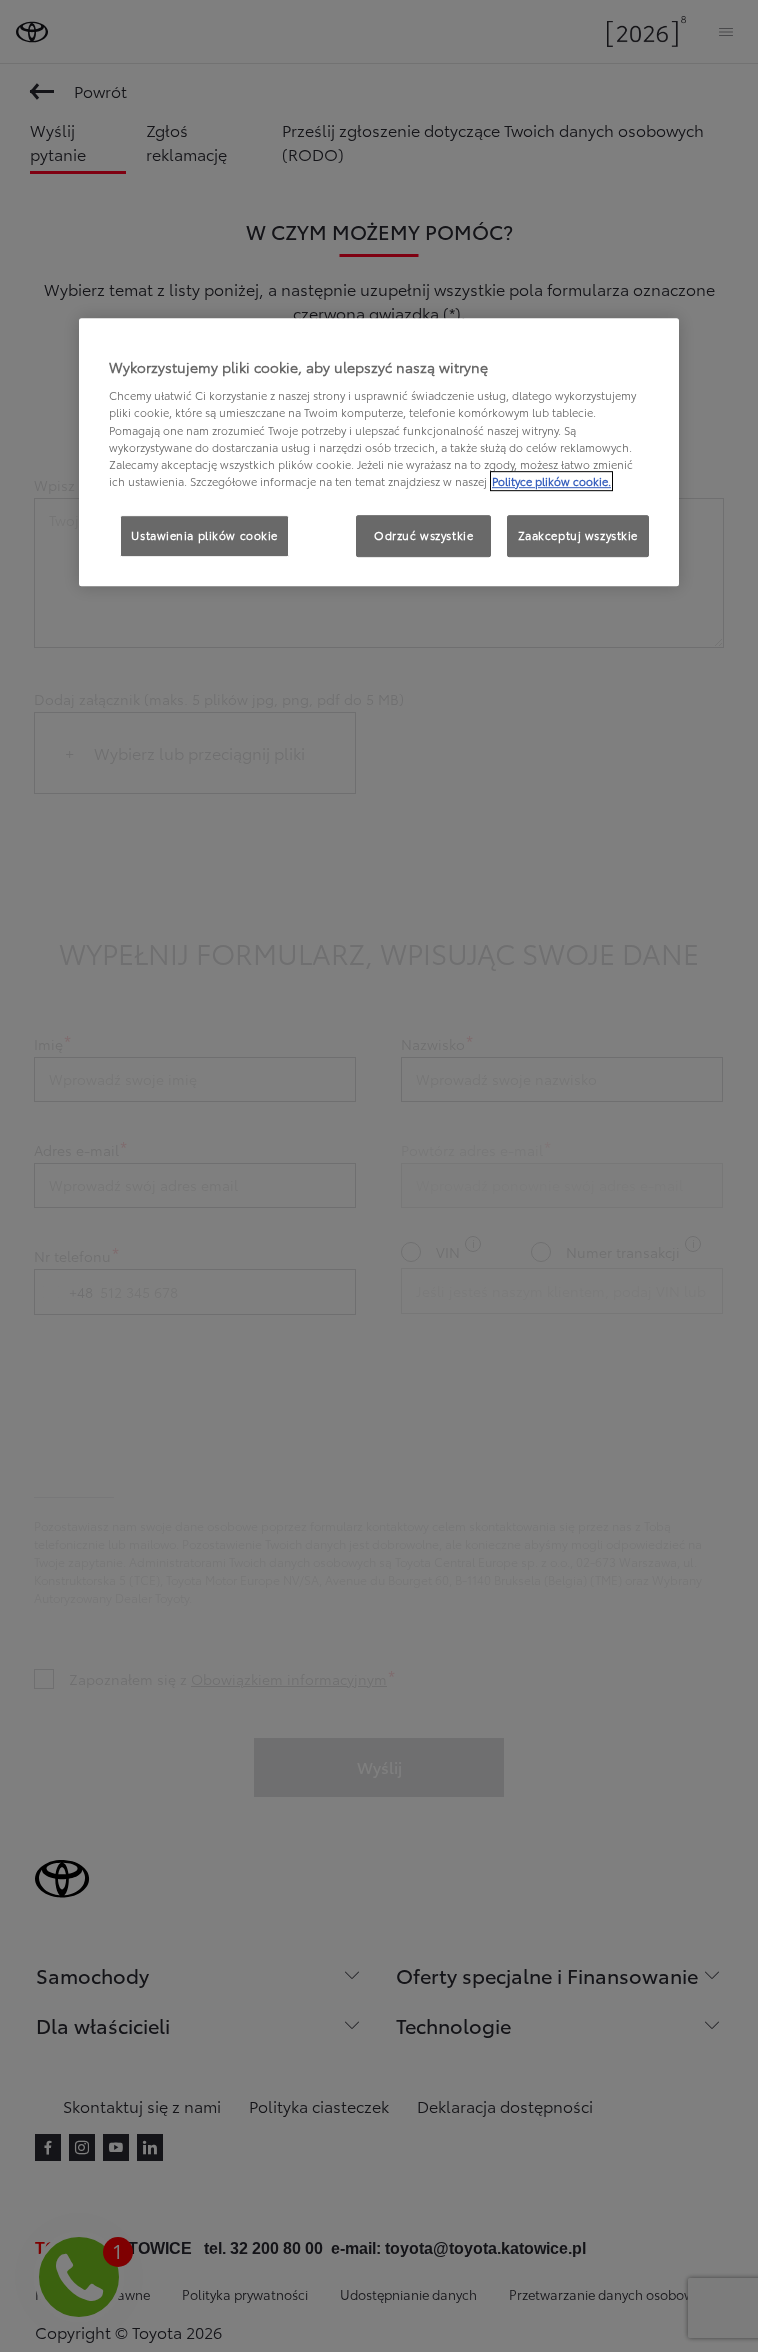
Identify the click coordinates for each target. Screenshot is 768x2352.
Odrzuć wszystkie (423, 535)
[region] (379, 452)
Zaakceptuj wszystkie (578, 535)
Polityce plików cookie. (551, 481)
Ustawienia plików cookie (204, 535)
